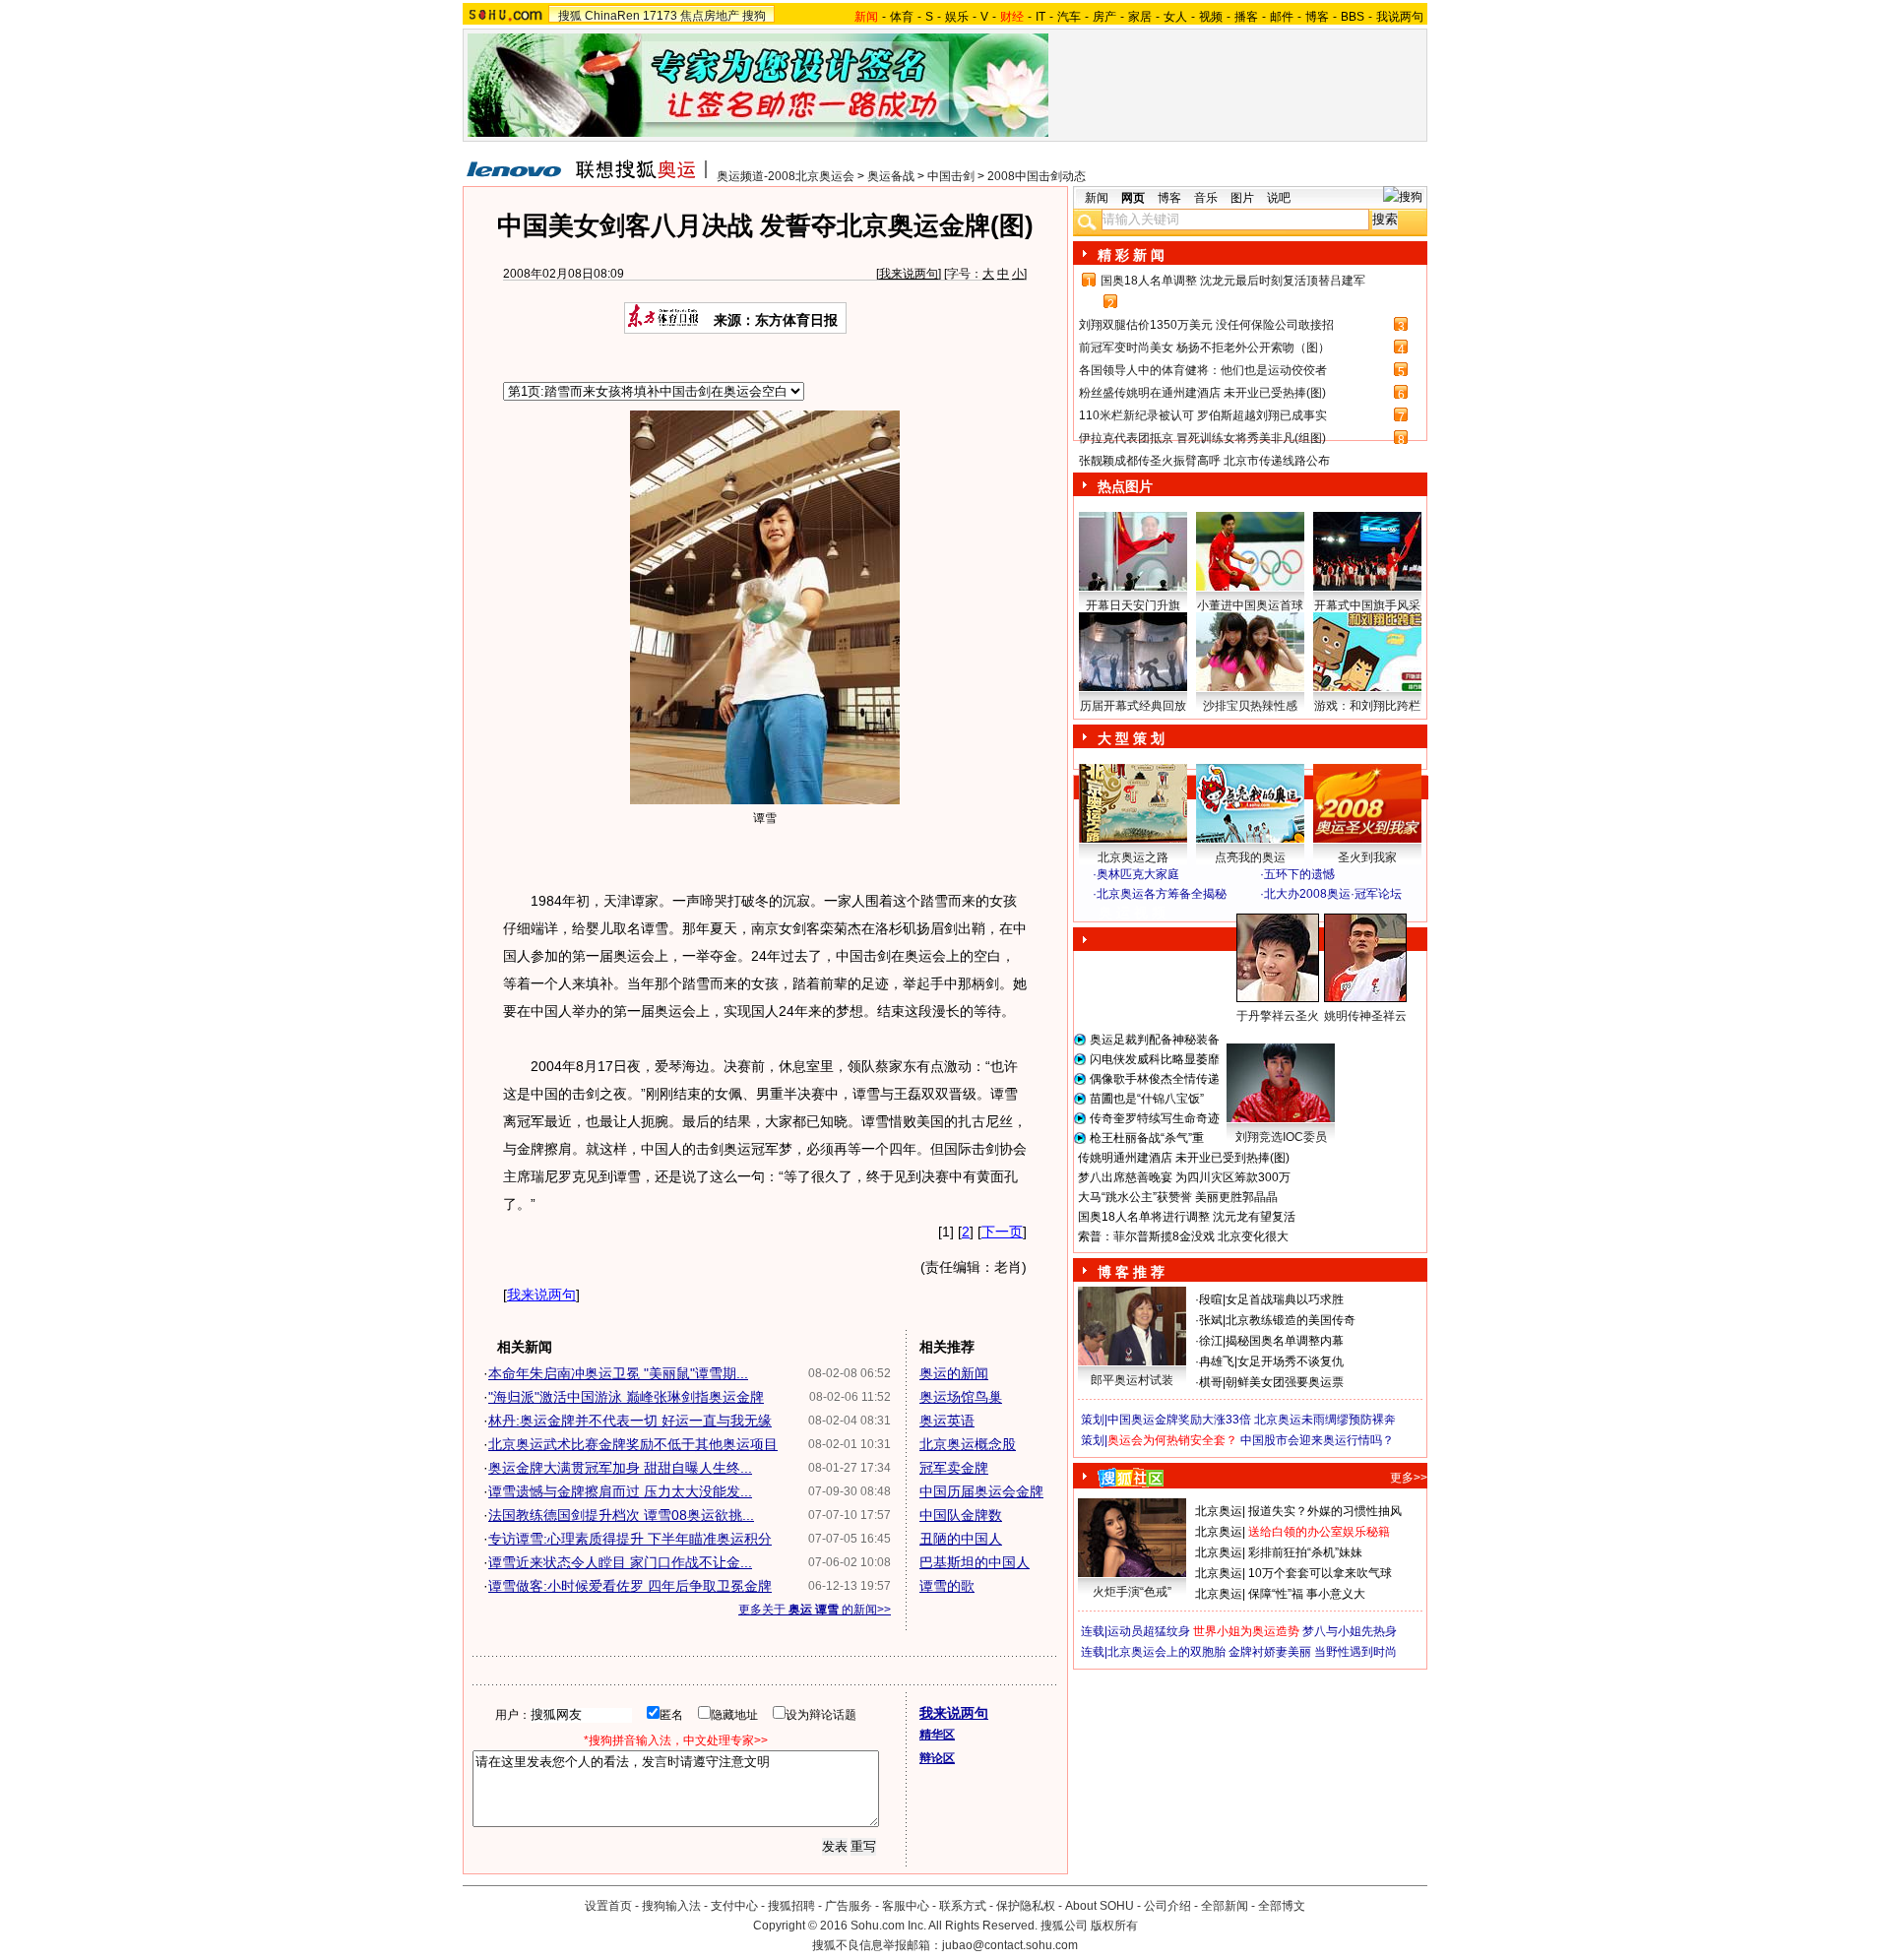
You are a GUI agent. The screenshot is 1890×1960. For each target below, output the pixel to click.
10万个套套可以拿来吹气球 (1320, 1573)
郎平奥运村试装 (1132, 1380)
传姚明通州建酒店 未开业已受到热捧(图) (1184, 1158)
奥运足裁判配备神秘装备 (1155, 1040)
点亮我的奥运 (1250, 857)
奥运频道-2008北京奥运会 (786, 176)
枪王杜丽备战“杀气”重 (1147, 1138)
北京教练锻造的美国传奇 (1291, 1320)
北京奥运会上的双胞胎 (1166, 1652)
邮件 (1282, 17)
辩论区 (937, 1758)
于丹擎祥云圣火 (1278, 1016)
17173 (660, 16)
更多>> (1409, 1478)
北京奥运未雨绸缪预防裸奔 (1325, 1420)
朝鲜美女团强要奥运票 (1285, 1382)
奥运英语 (947, 1421)
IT (1040, 17)
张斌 (1211, 1320)
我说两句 (1400, 17)
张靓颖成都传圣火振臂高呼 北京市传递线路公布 (1204, 461)
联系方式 (963, 1906)
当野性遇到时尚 (1355, 1652)
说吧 (1279, 198)
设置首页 (608, 1906)
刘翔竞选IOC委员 (1281, 1137)
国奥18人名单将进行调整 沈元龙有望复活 (1187, 1217)
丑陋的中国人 (961, 1539)
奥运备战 (891, 176)
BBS (1353, 17)
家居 (1140, 17)
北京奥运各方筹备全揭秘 (1162, 894)
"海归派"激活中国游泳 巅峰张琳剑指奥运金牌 (626, 1397)
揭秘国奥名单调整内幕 (1285, 1341)
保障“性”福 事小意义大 (1307, 1594)
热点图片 (1125, 486)
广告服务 (849, 1906)
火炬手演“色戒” (1132, 1592)
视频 (1211, 17)
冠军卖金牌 (954, 1468)
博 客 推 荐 (1131, 1272)
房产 (1104, 17)
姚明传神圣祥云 (1365, 1016)
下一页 (1002, 1232)
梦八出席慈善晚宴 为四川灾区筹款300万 (1184, 1177)
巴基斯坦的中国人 (975, 1562)
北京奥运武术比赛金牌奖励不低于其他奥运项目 (633, 1444)
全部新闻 (1225, 1906)
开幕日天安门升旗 (1133, 605)
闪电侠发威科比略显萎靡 (1155, 1059)
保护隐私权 (1026, 1906)
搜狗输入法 (671, 1906)
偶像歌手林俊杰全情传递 (1155, 1079)
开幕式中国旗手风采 (1367, 605)
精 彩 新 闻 (1131, 255)
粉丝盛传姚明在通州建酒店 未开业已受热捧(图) (1202, 393)
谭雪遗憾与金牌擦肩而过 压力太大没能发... (620, 1491)
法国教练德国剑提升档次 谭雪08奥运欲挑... (621, 1515)
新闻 (1097, 198)
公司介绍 (1167, 1906)
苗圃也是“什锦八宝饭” (1147, 1099)
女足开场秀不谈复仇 (1291, 1361)
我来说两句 (909, 274)
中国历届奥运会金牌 (981, 1491)
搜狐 (570, 16)
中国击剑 (951, 176)
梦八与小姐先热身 (1350, 1631)
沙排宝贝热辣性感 (1250, 706)
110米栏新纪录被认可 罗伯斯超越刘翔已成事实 (1203, 415)
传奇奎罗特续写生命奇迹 (1155, 1118)
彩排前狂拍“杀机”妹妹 (1305, 1552)
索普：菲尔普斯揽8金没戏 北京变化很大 (1183, 1236)
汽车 (1069, 17)
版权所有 (1114, 1926)
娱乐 (957, 17)
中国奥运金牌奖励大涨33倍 (1179, 1420)
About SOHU (1100, 1906)
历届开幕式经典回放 (1133, 706)
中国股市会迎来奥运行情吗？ (1317, 1440)
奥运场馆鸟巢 (961, 1397)
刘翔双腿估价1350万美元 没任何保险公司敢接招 (1206, 325)
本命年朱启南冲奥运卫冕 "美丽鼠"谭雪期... (618, 1373)
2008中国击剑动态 (1037, 176)
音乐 (1206, 198)
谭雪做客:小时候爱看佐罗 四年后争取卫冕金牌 (630, 1586)
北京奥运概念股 (968, 1444)
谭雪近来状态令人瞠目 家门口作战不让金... (620, 1562)
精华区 (937, 1735)
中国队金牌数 (961, 1515)
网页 (1133, 198)
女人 (1175, 17)
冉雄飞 (1217, 1361)
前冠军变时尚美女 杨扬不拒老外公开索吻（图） (1204, 348)
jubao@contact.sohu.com (1010, 1945)
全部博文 (1282, 1906)
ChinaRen (612, 16)
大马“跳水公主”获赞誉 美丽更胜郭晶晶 (1178, 1197)
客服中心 (906, 1906)
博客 (1317, 17)
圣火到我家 (1367, 857)
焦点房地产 (710, 16)
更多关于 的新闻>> (815, 1610)
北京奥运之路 (1133, 857)
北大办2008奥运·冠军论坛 (1333, 894)
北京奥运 (1219, 1511)
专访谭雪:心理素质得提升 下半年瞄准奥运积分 (630, 1539)
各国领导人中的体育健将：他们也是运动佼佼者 (1203, 370)
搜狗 (754, 16)
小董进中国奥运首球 (1250, 605)
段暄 (1211, 1299)
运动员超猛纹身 (1149, 1631)
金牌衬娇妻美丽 (1270, 1652)
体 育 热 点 (1260, 1035)
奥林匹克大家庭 (1138, 874)
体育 (902, 17)
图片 (1242, 198)
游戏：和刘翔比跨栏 (1367, 706)
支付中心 (734, 1906)
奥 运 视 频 (1132, 913)
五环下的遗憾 (1299, 874)
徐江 (1211, 1341)
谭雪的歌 (947, 1586)
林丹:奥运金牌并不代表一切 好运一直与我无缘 (630, 1421)
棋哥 (1211, 1382)
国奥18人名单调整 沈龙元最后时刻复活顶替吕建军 (1233, 281)
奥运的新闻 (954, 1373)
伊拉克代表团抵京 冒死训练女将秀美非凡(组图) (1202, 438)
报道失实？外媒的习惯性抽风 (1325, 1511)
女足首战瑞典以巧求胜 (1285, 1299)
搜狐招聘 (791, 1906)
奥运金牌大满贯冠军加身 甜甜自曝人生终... (620, 1468)
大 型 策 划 (1131, 738)
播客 (1246, 17)
